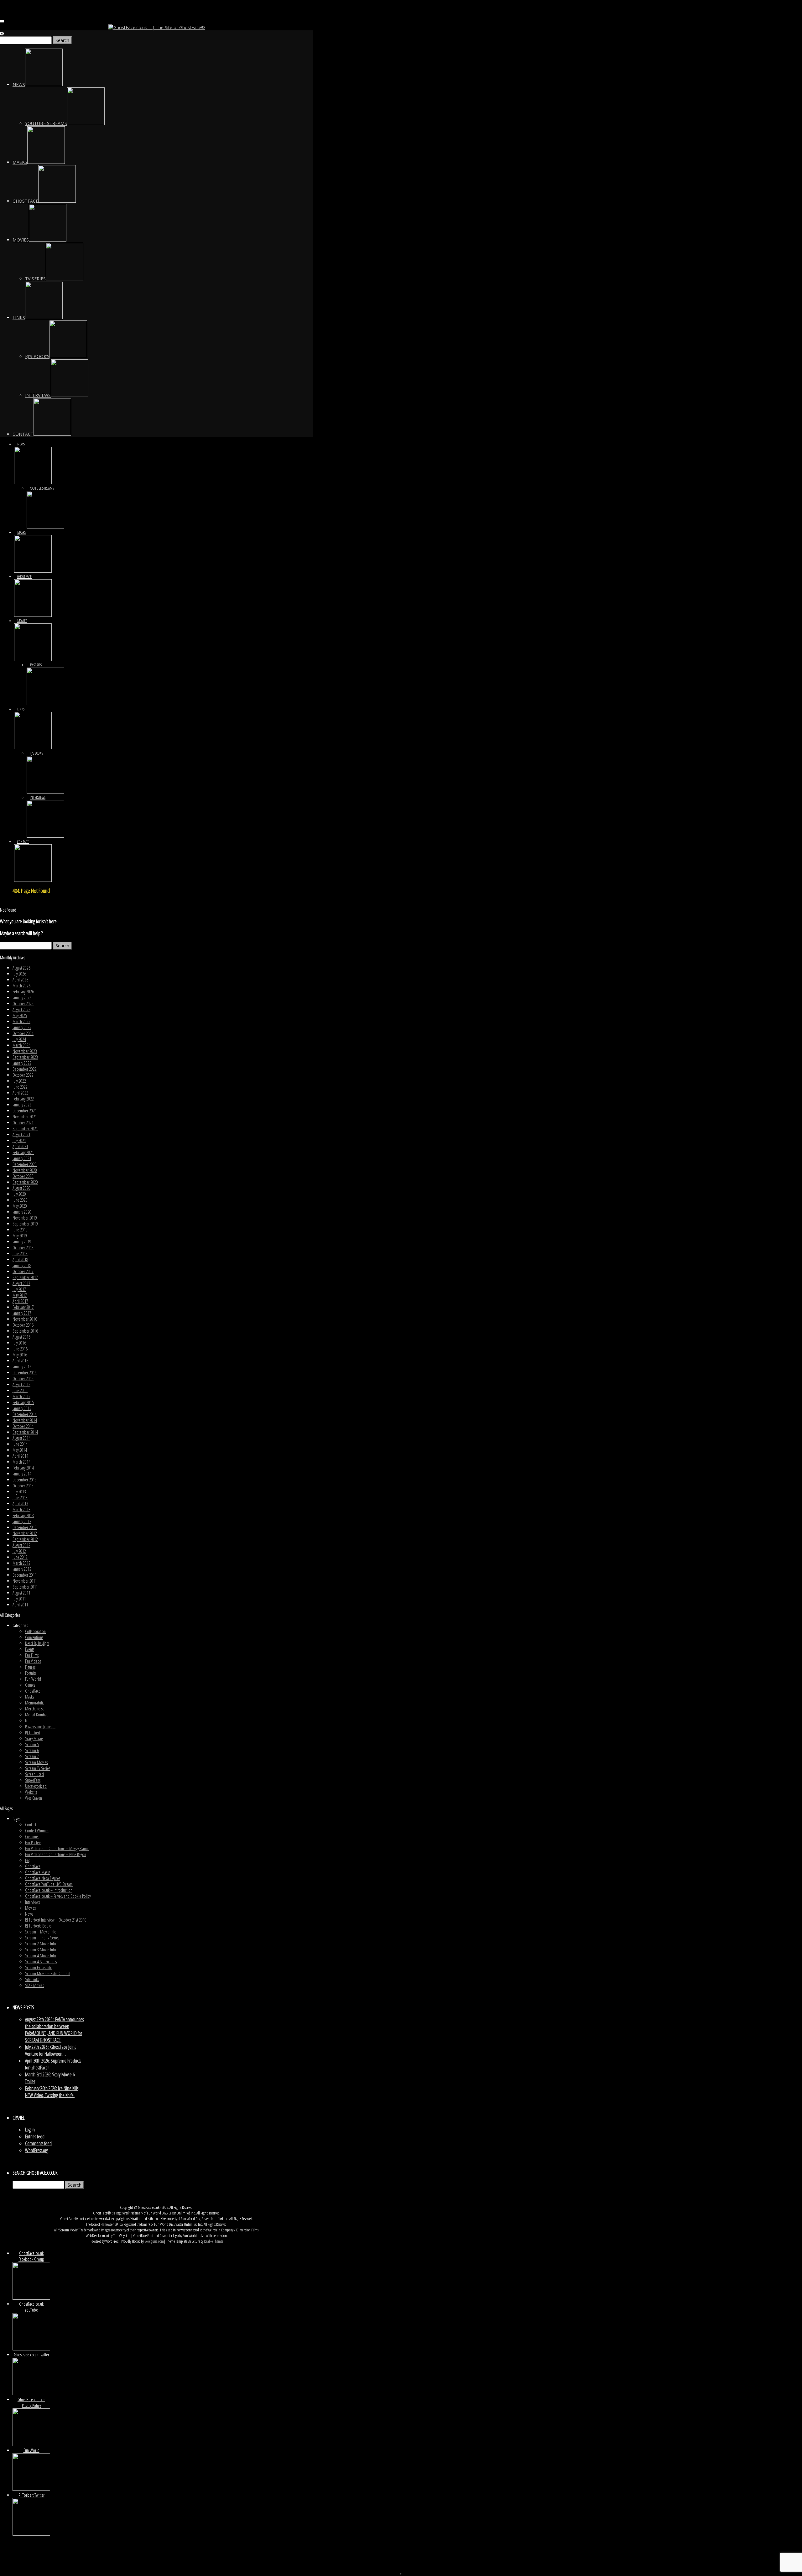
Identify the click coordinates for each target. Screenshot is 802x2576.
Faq (28, 1860)
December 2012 (25, 1527)
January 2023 (22, 1063)
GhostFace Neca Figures (43, 1878)
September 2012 (25, 1539)
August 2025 (21, 1010)
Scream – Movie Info (41, 1932)
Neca (29, 1721)
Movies (30, 1908)
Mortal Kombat (36, 1715)
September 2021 (25, 1129)
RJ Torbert (33, 1733)
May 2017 (20, 1295)
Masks (29, 1697)
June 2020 (20, 1200)
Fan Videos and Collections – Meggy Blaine (57, 1848)
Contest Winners (37, 1831)
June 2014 (20, 1444)
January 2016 (22, 1367)
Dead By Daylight (37, 1643)
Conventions (34, 1637)
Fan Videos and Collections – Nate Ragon (56, 1854)
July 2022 (19, 1081)
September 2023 (25, 1057)
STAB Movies (34, 1985)
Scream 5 (32, 1744)
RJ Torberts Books (38, 1926)
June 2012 (20, 1557)
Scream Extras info (39, 1967)
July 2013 (19, 1492)
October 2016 (23, 1325)
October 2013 (23, 1486)
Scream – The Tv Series (42, 1938)
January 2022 (22, 1105)
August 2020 (21, 1188)
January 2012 (22, 1569)
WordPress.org (37, 2150)
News (29, 1914)
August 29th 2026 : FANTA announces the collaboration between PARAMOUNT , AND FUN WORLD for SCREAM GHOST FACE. (54, 2030)
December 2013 (25, 1480)
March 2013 (21, 1509)
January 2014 (22, 1474)
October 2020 (23, 1176)
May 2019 (20, 1236)
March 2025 (21, 1021)
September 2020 (25, 1182)
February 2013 (23, 1515)
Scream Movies (36, 1762)
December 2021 (25, 1111)
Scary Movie (34, 1738)
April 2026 (20, 980)
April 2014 (20, 1456)
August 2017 (21, 1283)
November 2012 (25, 1533)
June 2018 (20, 1254)
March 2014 (21, 1462)
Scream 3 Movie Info (41, 1950)
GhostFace (33, 1691)
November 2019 (25, 1218)
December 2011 (25, 1575)
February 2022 (23, 1099)
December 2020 (25, 1164)
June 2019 (20, 1230)
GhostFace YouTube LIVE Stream (49, 1884)
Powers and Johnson (40, 1727)
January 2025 (22, 1027)
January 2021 (22, 1158)
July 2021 (19, 1140)
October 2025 (23, 1004)
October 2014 (23, 1426)
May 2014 (20, 1450)
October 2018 (23, 1248)
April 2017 (20, 1301)
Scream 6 (32, 1750)
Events (30, 1649)
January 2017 (22, 1313)
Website (31, 1792)
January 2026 (22, 998)
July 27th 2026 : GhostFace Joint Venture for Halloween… (50, 2050)
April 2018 (20, 1259)
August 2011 (21, 1593)
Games (30, 1685)
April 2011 (20, 1605)
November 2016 (25, 1319)
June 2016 (20, 1349)
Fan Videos (33, 1661)
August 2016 (21, 1337)
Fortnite (31, 1673)
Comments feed (38, 2143)
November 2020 (25, 1170)
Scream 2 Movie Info (41, 1944)
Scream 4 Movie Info (41, 1956)
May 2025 (20, 1015)
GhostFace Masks (38, 1872)
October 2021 (23, 1123)
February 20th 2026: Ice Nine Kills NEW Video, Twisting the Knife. (52, 2092)
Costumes (32, 1837)
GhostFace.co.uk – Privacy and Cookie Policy (58, 1896)
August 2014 (21, 1438)
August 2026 (21, 968)
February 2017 (23, 1307)
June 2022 (20, 1087)
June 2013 (20, 1498)
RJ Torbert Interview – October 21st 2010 (56, 1920)
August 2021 (21, 1134)
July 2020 (19, 1194)
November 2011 (25, 1581)
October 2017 (23, 1271)
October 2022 (23, 1075)
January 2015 (22, 1408)
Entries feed (35, 2136)
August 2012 (21, 1545)
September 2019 (25, 1224)
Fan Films (32, 1655)
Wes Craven (34, 1798)
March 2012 (21, 1563)
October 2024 (23, 1033)
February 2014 (23, 1468)
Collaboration (35, 1631)
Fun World (33, 1679)
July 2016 (19, 1343)
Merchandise (35, 1709)
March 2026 (21, 986)
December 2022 (25, 1069)
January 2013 (22, 1521)
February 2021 (23, 1152)
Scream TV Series (38, 1768)
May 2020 (20, 1206)
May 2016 (20, 1355)
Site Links (32, 1979)
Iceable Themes (214, 2241)
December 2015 (25, 1373)
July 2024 (19, 1039)
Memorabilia (35, 1703)
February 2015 (23, 1402)
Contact (31, 1825)
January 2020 (22, 1212)
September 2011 (25, 1587)
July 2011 (19, 1599)
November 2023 (25, 1051)
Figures (30, 1667)
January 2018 (22, 1265)
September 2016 (25, 1331)
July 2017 (19, 1289)
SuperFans (33, 1780)
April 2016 (20, 1361)
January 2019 (22, 1242)
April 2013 (20, 1504)
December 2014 (25, 1414)
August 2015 (21, 1384)
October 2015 (23, 1379)
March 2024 (21, 1045)
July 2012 (19, 1551)
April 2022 (20, 1093)
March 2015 (21, 1396)
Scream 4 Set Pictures (41, 1962)
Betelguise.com (154, 2241)
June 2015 (20, 1390)
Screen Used (34, 1774)
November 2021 (25, 1117)
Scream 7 (32, 1756)
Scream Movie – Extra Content (48, 1973)
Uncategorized (36, 1786)
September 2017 (25, 1277)
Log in (30, 2130)
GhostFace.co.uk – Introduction (49, 1890)
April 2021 (20, 1146)
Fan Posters (33, 1842)
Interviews (32, 1902)
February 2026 (23, 992)
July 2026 (19, 974)
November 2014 (25, 1420)
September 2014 (25, 1432)
